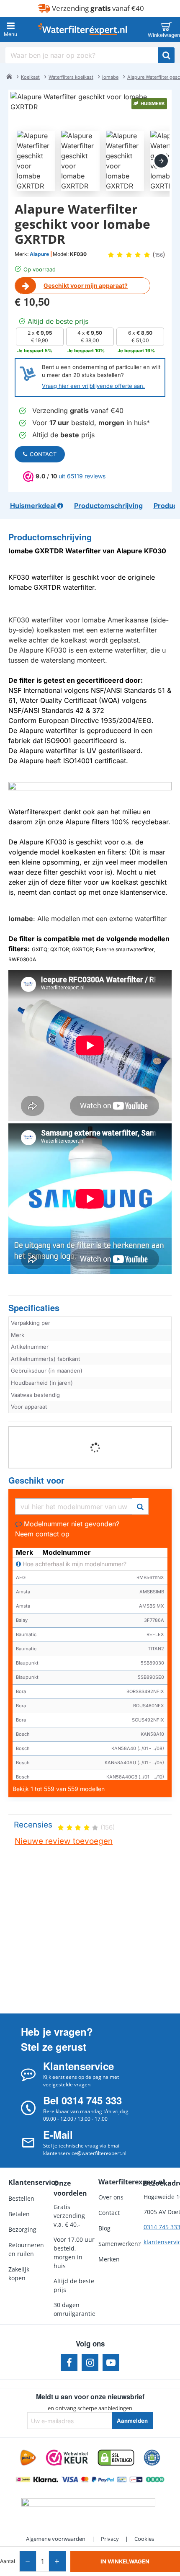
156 (159, 255)
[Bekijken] (166, 29)
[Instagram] (90, 2362)
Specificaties (34, 1308)
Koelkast (30, 77)
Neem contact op (42, 1534)
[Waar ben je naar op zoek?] (166, 55)
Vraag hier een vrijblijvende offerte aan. (93, 386)
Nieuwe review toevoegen (64, 1841)
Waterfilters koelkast (71, 77)
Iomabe (110, 77)
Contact (43, 454)
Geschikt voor (36, 1480)
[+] (57, 2561)
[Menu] (10, 29)
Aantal (8, 2561)
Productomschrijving (50, 537)
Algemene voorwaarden (56, 2539)
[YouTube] (111, 2362)
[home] (9, 76)
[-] (28, 2561)
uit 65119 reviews (82, 476)
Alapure (39, 254)
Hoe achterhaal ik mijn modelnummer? (74, 1564)
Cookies (144, 2539)
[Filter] (140, 1505)
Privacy (110, 2539)
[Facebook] (69, 2362)
